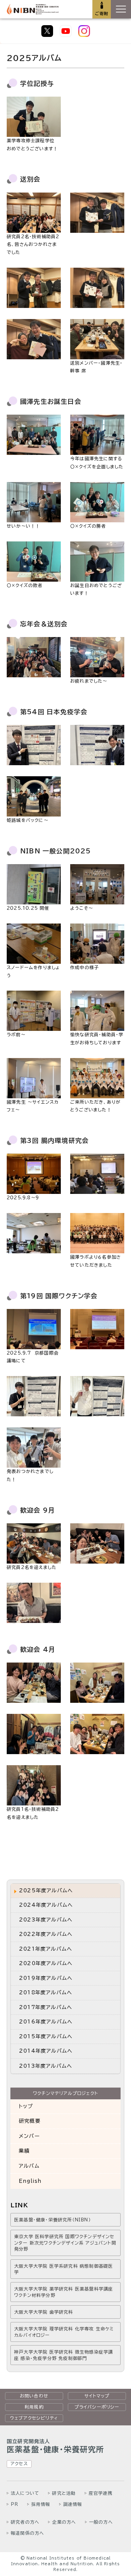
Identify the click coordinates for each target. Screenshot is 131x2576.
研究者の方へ (25, 2522)
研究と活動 (64, 2493)
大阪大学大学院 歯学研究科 (44, 2312)
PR (14, 2504)
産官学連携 (101, 2493)
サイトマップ (97, 2396)
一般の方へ (101, 2522)
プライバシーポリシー (97, 2407)
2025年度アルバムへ (46, 1890)
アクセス (19, 2464)
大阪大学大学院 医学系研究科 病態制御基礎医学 (63, 2269)
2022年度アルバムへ (46, 1934)
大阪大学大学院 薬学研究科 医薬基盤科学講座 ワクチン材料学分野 (63, 2292)
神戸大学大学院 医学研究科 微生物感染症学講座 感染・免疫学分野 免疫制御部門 (63, 2355)
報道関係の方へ (27, 2533)
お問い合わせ (34, 2396)
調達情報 (73, 2504)
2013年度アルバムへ (46, 2066)
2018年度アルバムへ (46, 1992)
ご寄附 (102, 13)
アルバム (29, 2166)
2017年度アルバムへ (46, 2007)
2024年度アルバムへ (46, 1905)
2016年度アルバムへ (46, 2022)
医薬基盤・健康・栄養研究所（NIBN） (53, 2220)
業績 (24, 2151)
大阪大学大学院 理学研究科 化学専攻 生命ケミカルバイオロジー (64, 2332)
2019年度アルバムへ (46, 1978)
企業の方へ (64, 2522)
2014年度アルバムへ (46, 2051)
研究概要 (30, 2121)
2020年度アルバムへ (46, 1963)
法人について (25, 2493)
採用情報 (41, 2504)
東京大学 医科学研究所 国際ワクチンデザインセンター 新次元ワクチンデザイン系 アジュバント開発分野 (65, 2243)
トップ (26, 2106)
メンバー (29, 2136)
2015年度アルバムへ (46, 2036)
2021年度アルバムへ (46, 1949)
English (30, 2181)
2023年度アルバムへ (46, 1920)
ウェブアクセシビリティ (34, 2418)
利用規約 (34, 2407)
